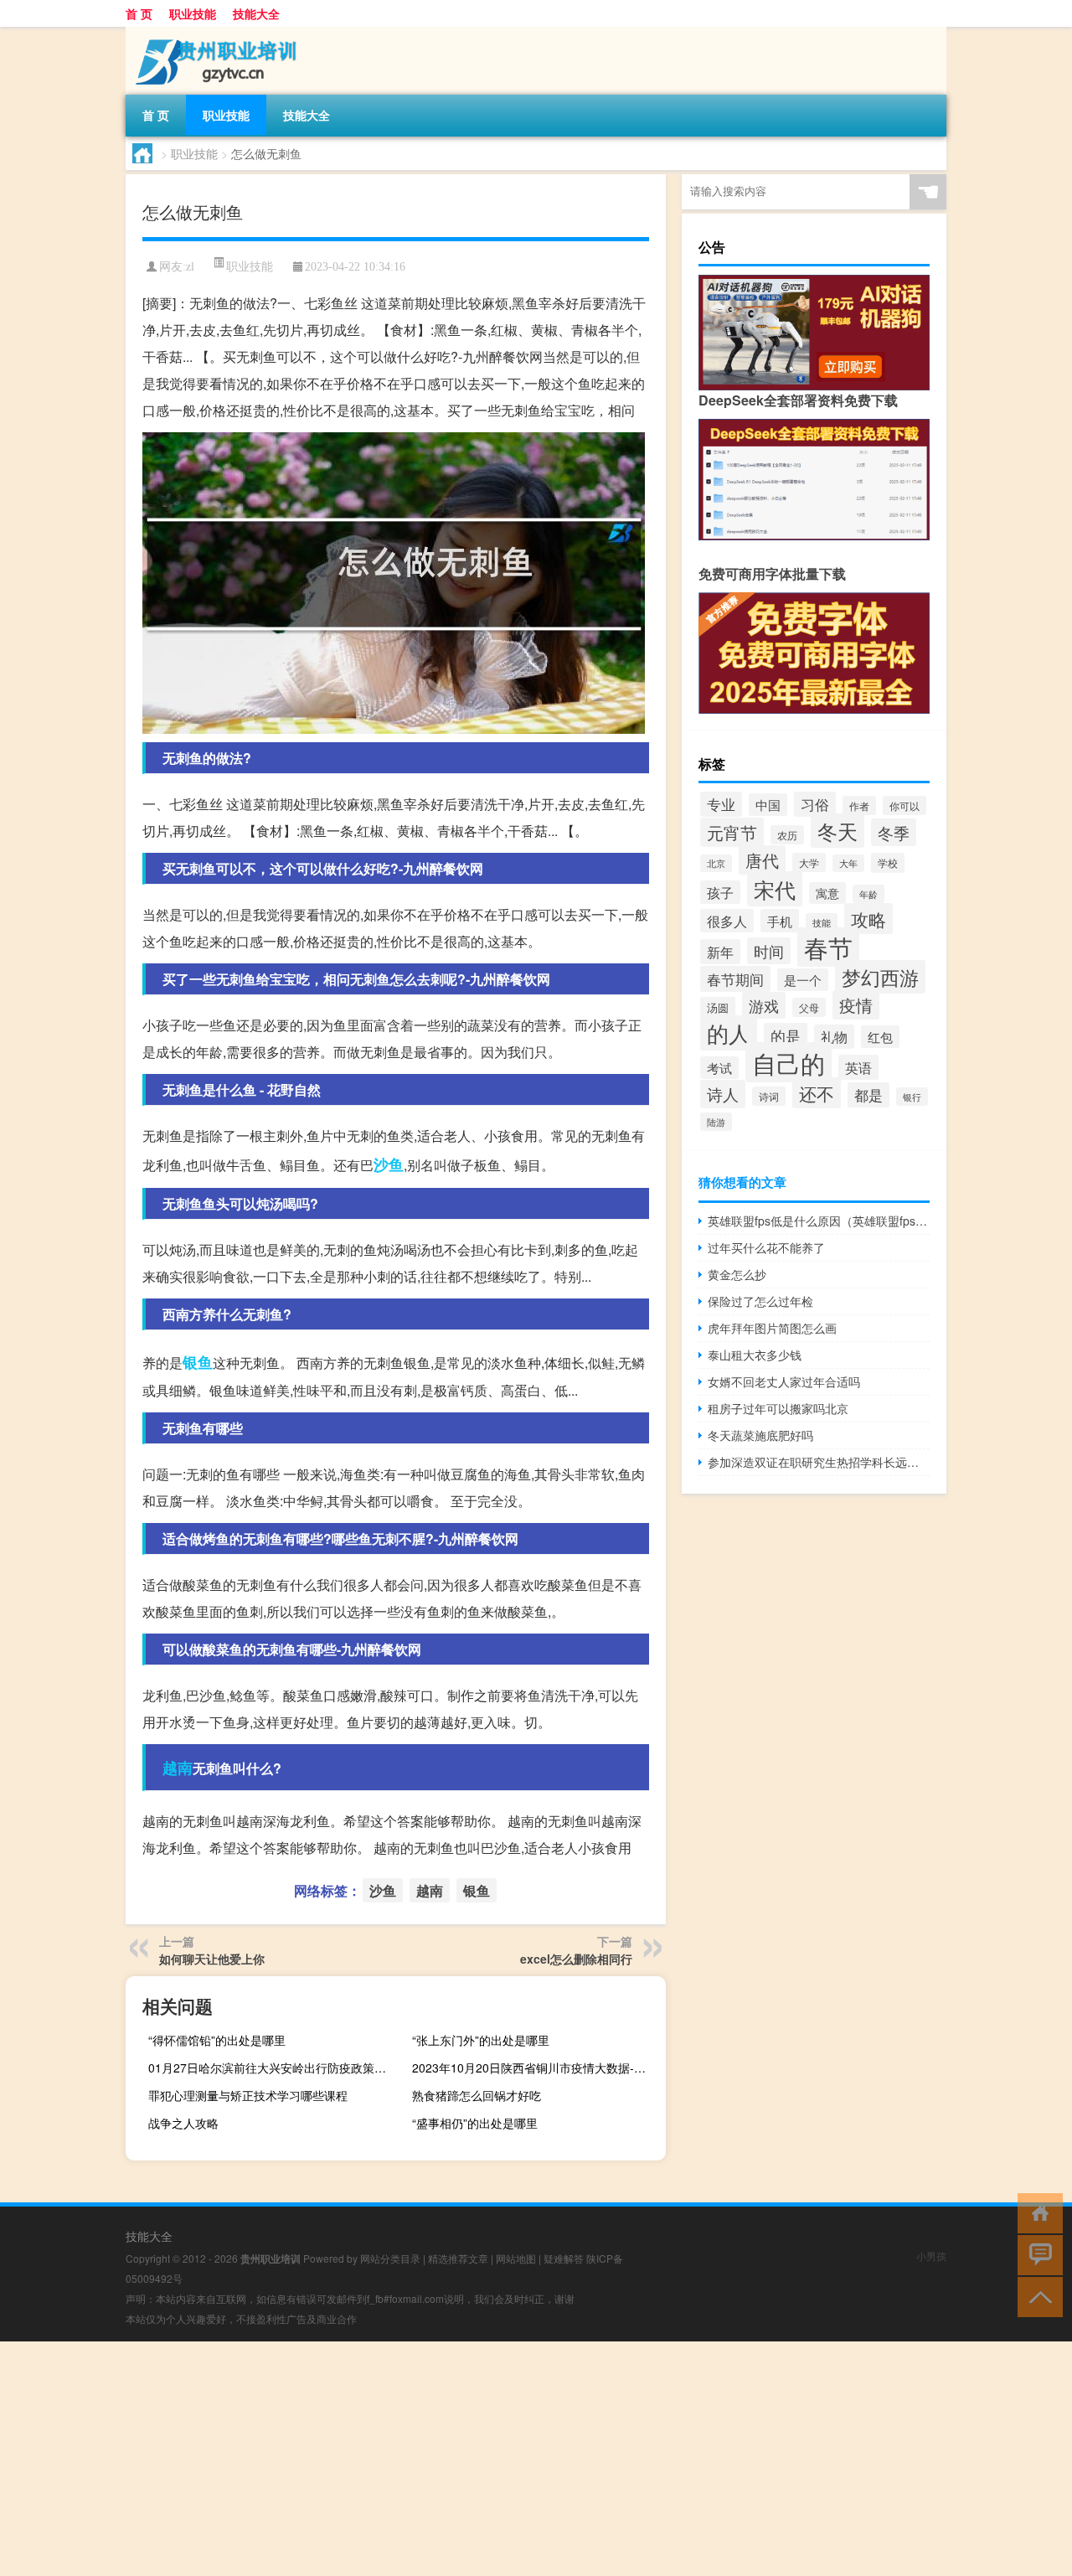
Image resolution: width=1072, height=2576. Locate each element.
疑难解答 (564, 2258)
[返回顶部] (1036, 2296)
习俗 (815, 804)
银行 (912, 1097)
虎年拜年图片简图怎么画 (772, 1328)
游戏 (764, 1005)
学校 (888, 863)
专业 (721, 804)
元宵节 (732, 832)
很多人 (727, 921)
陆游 (716, 1122)
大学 (809, 862)
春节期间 (735, 979)
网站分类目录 (390, 2258)
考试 (719, 1068)
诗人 (723, 1094)
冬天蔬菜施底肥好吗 (760, 1435)
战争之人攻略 (183, 2123)
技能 (822, 922)
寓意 (827, 893)
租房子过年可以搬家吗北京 (778, 1408)
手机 (780, 921)
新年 (720, 952)
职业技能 (193, 13)
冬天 (837, 831)
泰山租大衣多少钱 (755, 1355)
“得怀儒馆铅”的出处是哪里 (217, 2040)
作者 (859, 805)
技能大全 (256, 13)
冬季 (894, 832)
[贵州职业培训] (214, 33)
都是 (868, 1095)
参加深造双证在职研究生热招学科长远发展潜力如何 (819, 1462)
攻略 (868, 919)
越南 (178, 1768)
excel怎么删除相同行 (576, 1959)
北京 (716, 863)
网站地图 (516, 2258)
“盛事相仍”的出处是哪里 (475, 2123)
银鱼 (198, 1362)
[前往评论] (1036, 2254)
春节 (828, 947)
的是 (786, 1036)
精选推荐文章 (458, 2258)
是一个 (803, 980)
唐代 (762, 860)
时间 (769, 951)
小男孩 (931, 2256)
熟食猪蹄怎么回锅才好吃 (477, 2095)
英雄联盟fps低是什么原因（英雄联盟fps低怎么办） (819, 1221)
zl (190, 267)
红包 (880, 1037)
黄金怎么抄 (737, 1274)
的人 (729, 1033)
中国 (768, 805)
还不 (817, 1093)
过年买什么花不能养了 (766, 1247)
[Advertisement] (502, 2459)
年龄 (868, 894)
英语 (858, 1067)
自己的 (789, 1062)
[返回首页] (1036, 2212)
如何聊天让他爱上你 (212, 1959)
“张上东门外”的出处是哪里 (481, 2040)
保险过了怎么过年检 (760, 1301)
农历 (787, 835)
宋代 (775, 889)
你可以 (904, 805)
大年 (848, 863)
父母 (809, 1007)
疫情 (856, 1005)
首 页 (139, 13)
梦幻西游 (880, 977)
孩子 (720, 892)
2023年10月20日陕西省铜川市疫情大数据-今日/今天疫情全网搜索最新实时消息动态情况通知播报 (537, 2068)
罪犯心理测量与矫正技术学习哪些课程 (248, 2095)
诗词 (769, 1096)
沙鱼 (389, 1164)
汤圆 (718, 1007)
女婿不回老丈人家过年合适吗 (784, 1381)
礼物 (834, 1037)
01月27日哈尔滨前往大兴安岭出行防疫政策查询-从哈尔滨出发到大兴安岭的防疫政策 (273, 2068)
